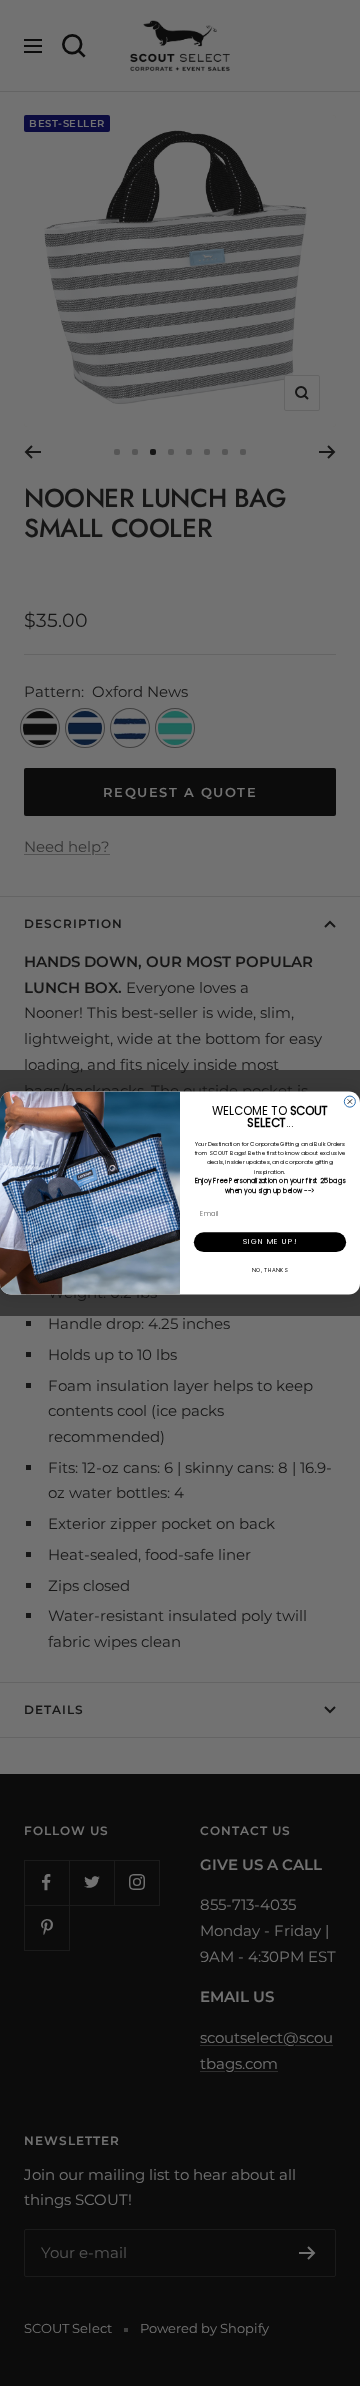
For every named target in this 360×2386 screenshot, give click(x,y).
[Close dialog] (349, 1101)
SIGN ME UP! (270, 1241)
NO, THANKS (270, 1270)
